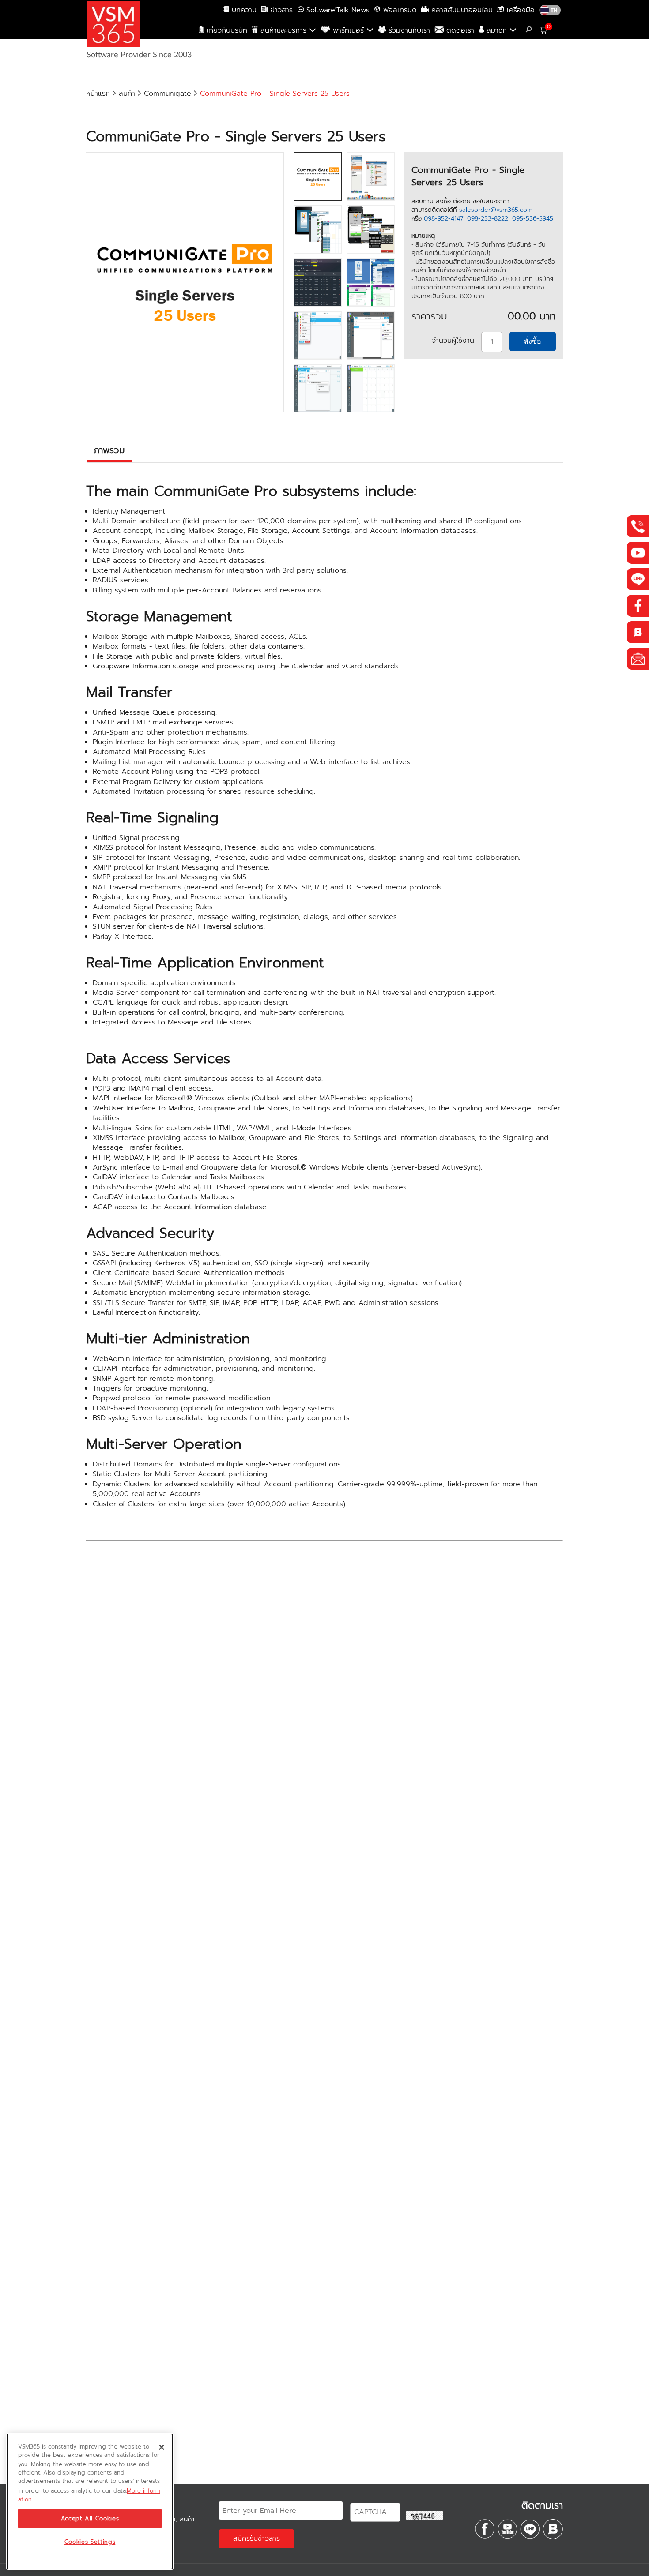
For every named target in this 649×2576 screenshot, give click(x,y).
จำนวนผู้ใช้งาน (453, 341)
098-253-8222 (488, 219)
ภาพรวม (109, 450)
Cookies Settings (90, 2542)
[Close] (162, 2447)
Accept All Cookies (90, 2519)
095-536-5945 (533, 219)
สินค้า (127, 94)
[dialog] (90, 2501)
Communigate (168, 94)
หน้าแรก (98, 94)
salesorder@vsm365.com (496, 210)
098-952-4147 (443, 219)
